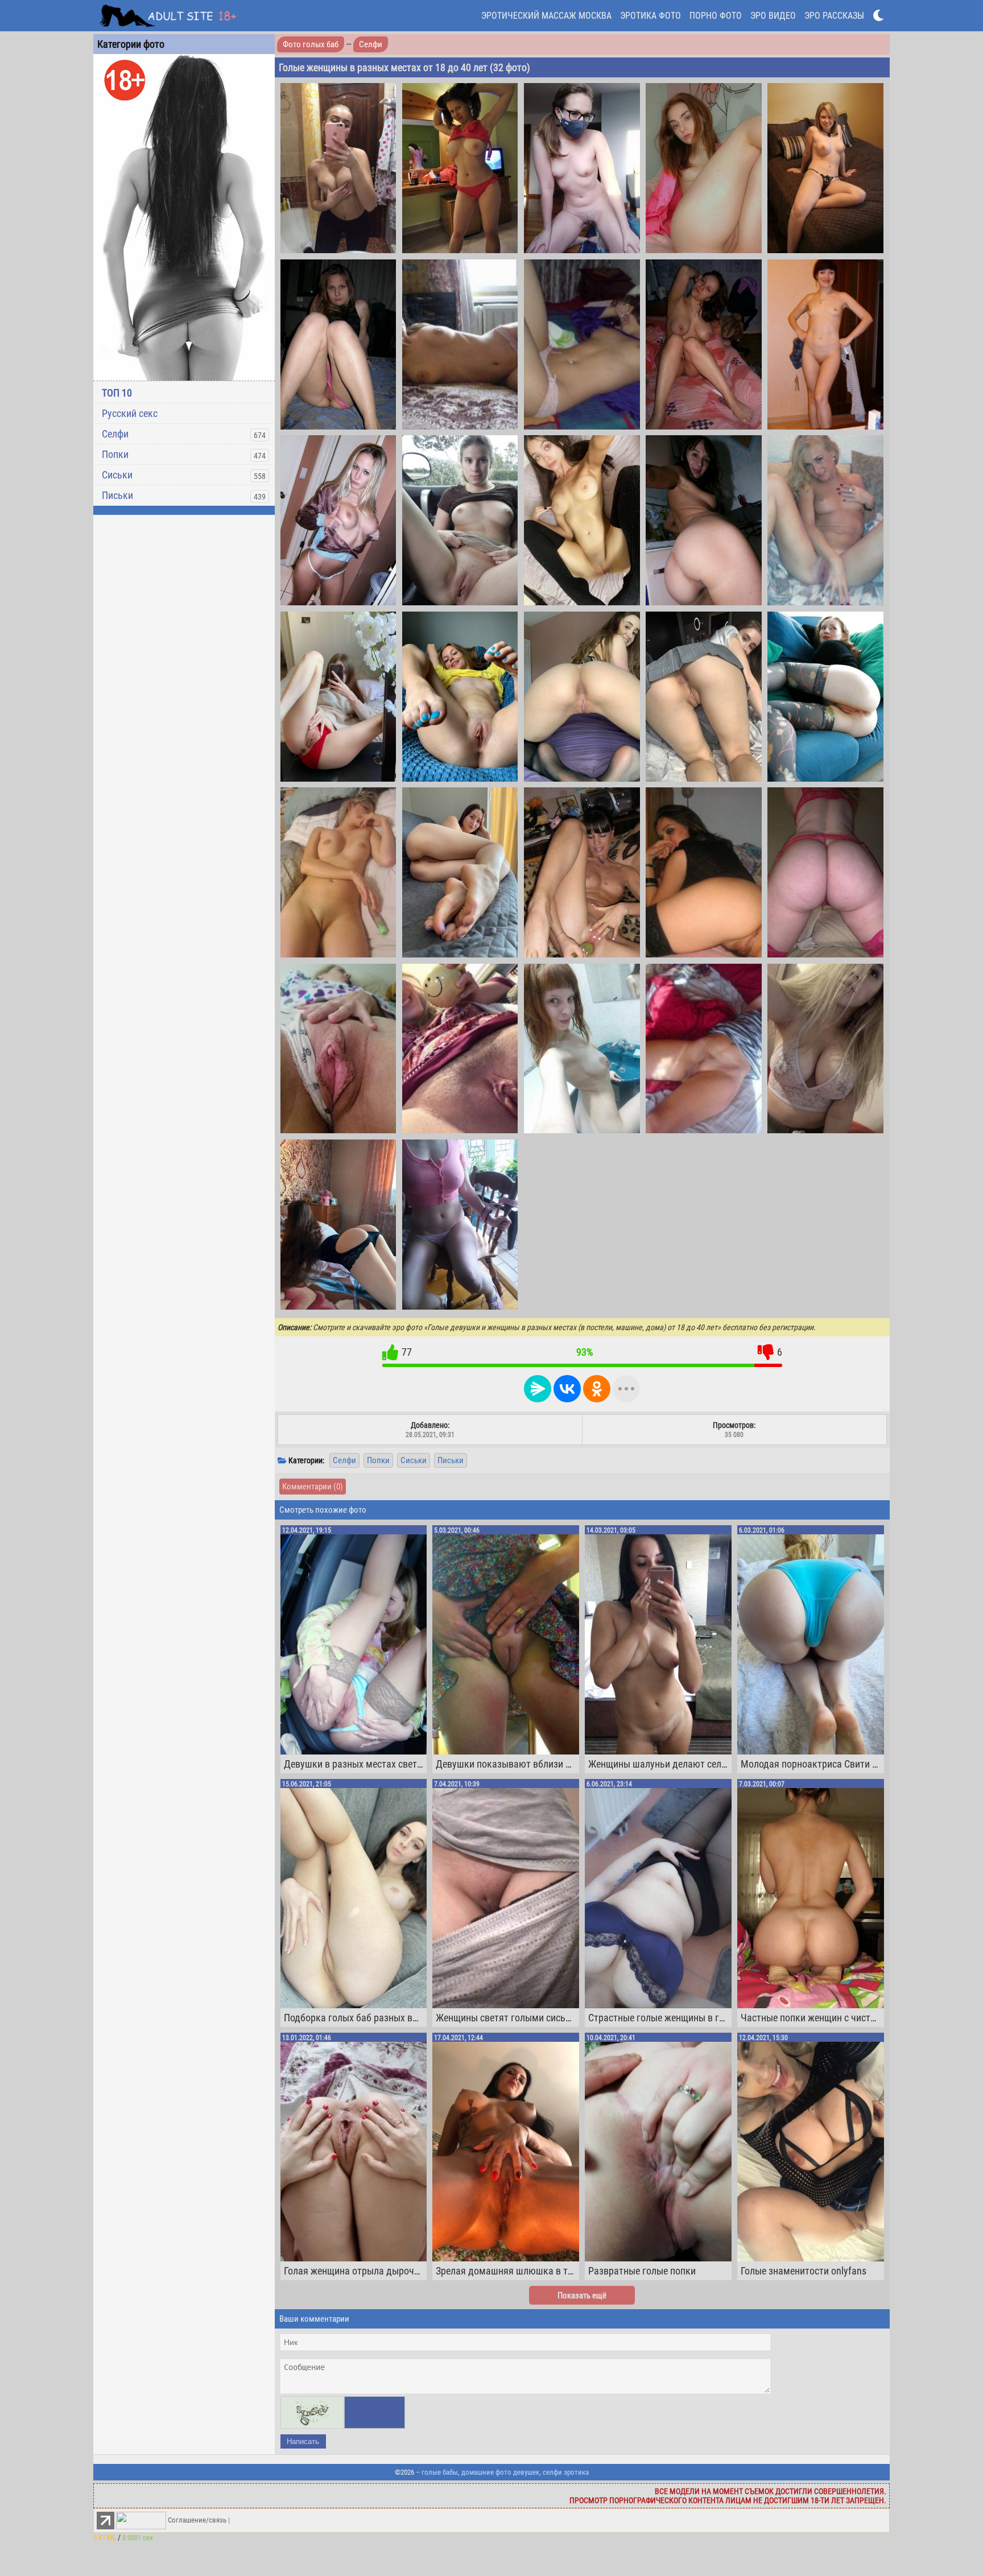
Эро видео (773, 16)
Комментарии (313, 1487)
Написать (303, 2441)
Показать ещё (582, 2296)
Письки (117, 495)
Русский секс (130, 413)
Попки (115, 454)
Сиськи (117, 475)
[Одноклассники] (597, 1389)
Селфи (115, 434)
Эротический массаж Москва (546, 16)
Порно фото (716, 16)
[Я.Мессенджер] (538, 1389)
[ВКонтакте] (567, 1389)
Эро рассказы (834, 16)
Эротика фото (650, 16)
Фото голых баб (311, 44)
